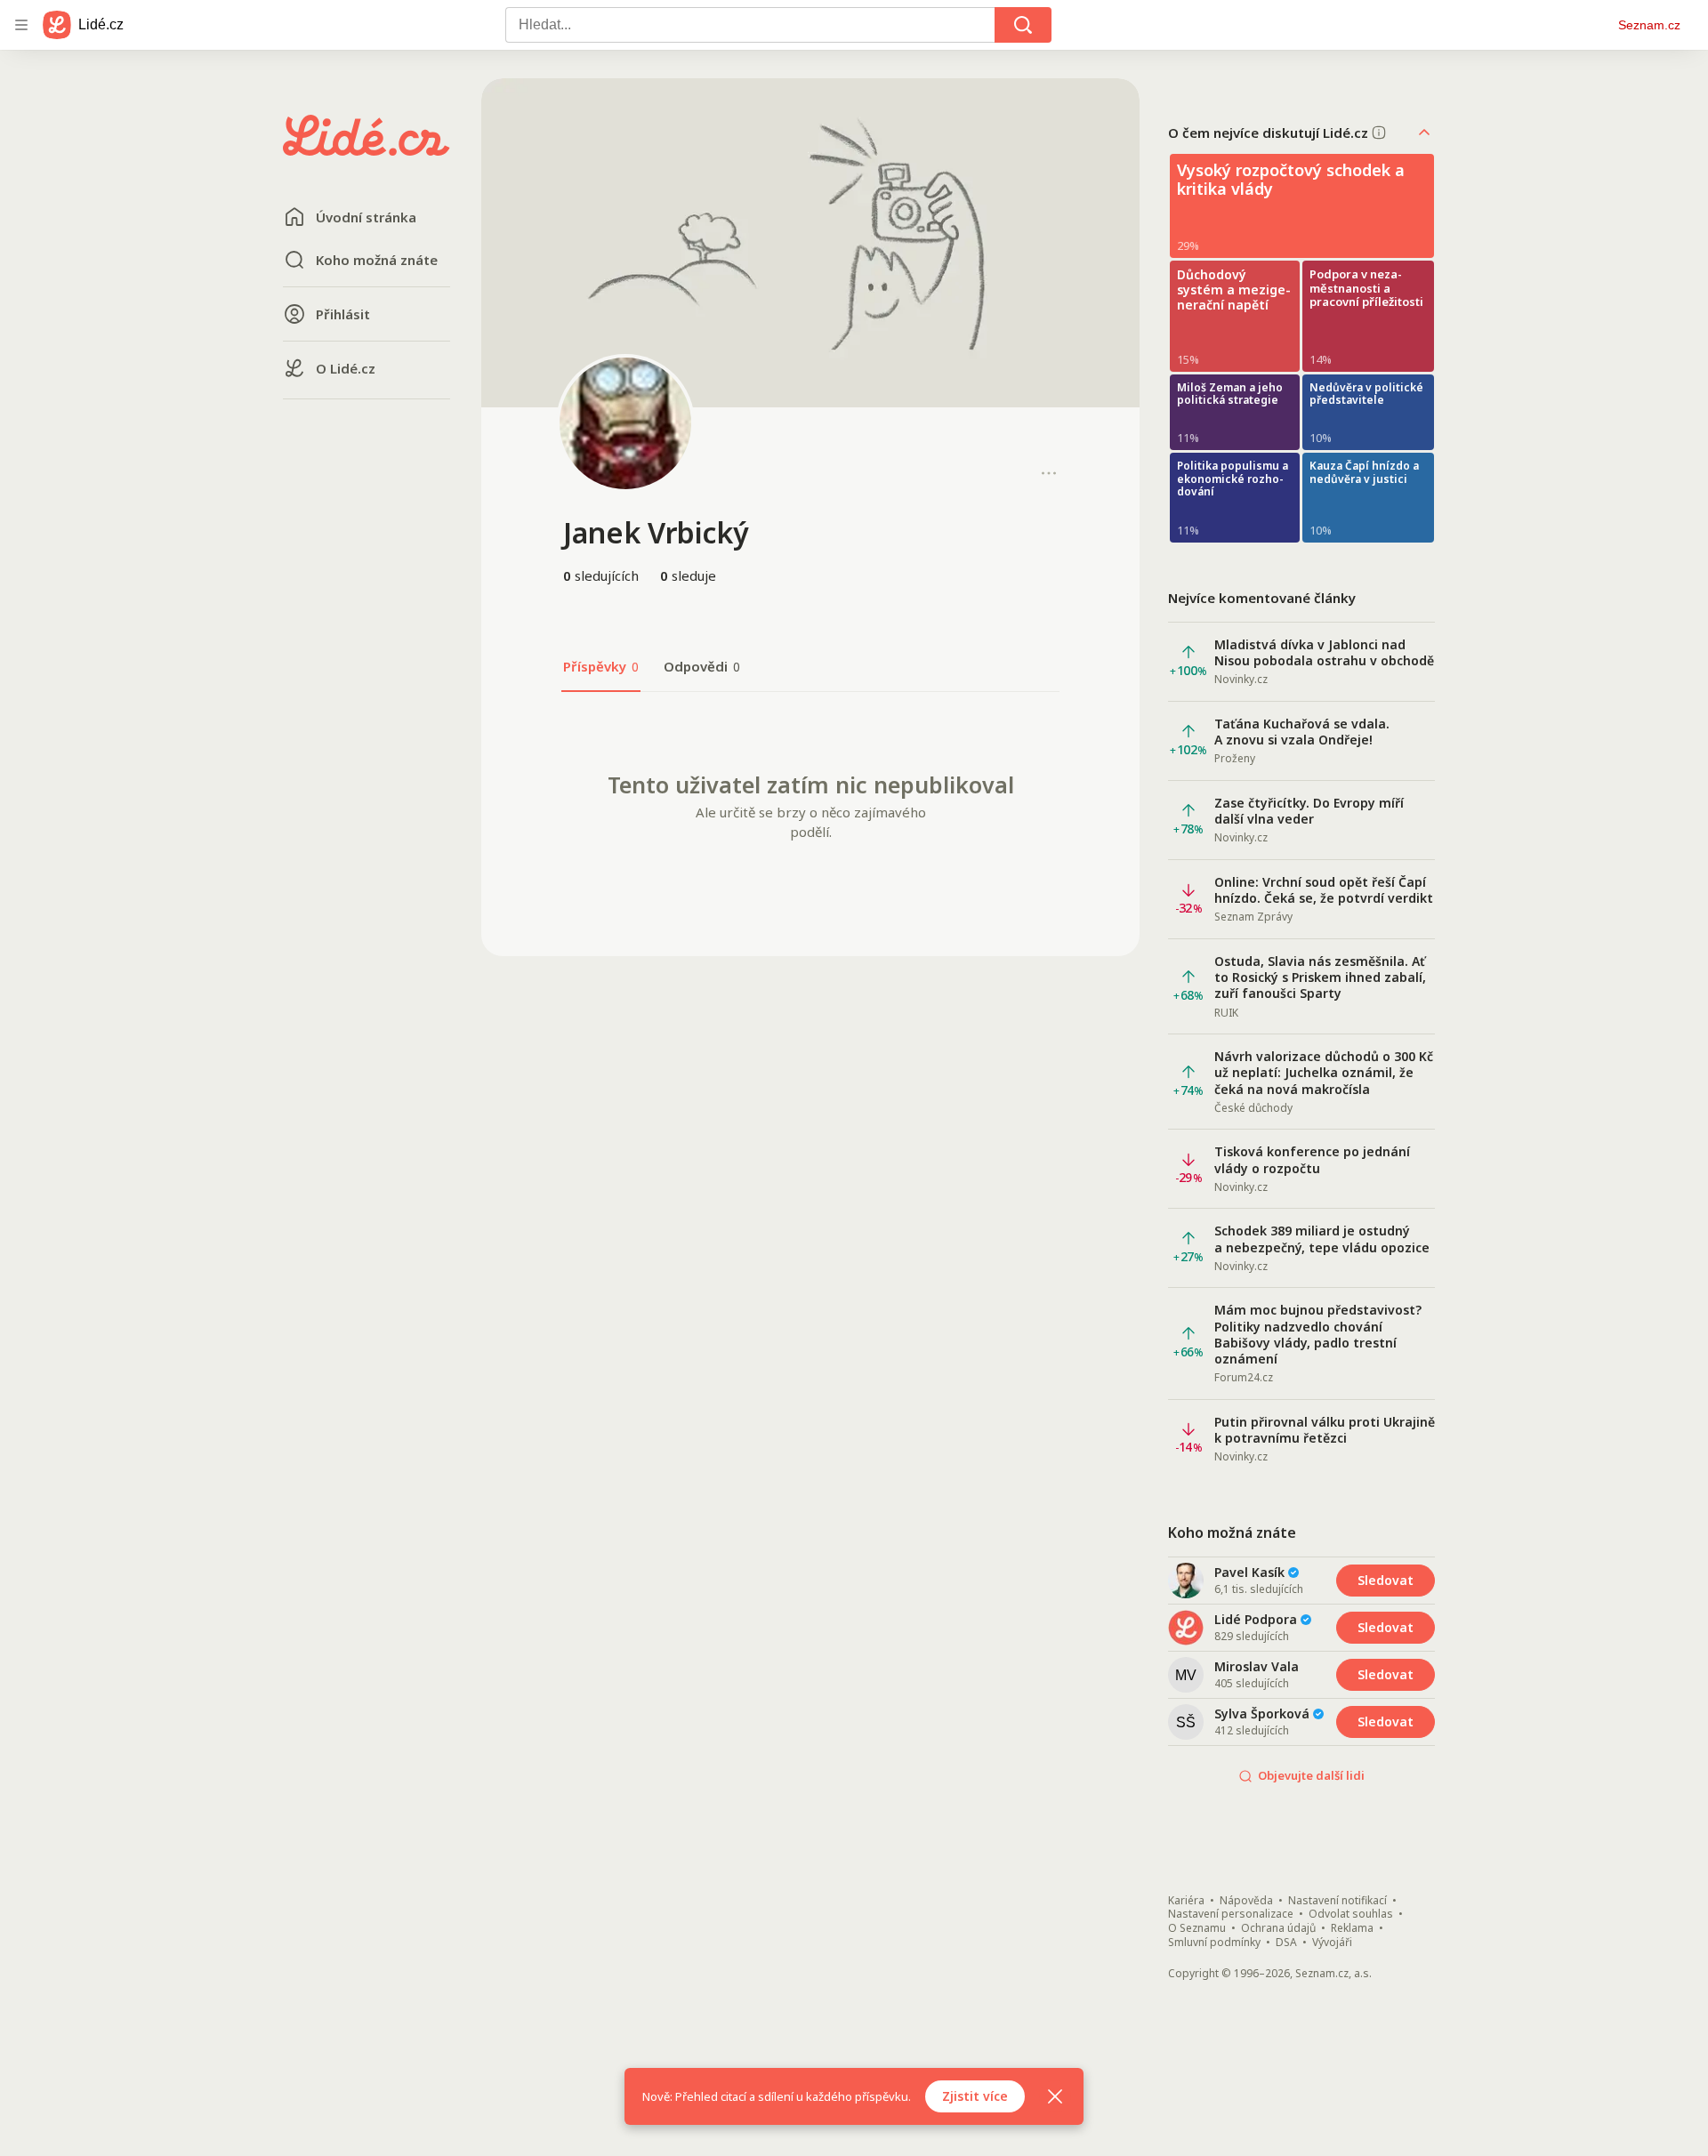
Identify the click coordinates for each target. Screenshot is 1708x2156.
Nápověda (1246, 1901)
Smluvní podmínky (1214, 1943)
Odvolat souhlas (1351, 1914)
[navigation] (21, 25)
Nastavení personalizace (1231, 1914)
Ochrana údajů (1278, 1928)
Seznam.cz (1649, 25)
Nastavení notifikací (1337, 1901)
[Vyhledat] (1023, 25)
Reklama (1352, 1928)
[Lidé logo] (367, 150)
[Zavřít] (1055, 2096)
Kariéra (1186, 1901)
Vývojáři (1332, 1943)
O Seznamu (1197, 1928)
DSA (1286, 1943)
